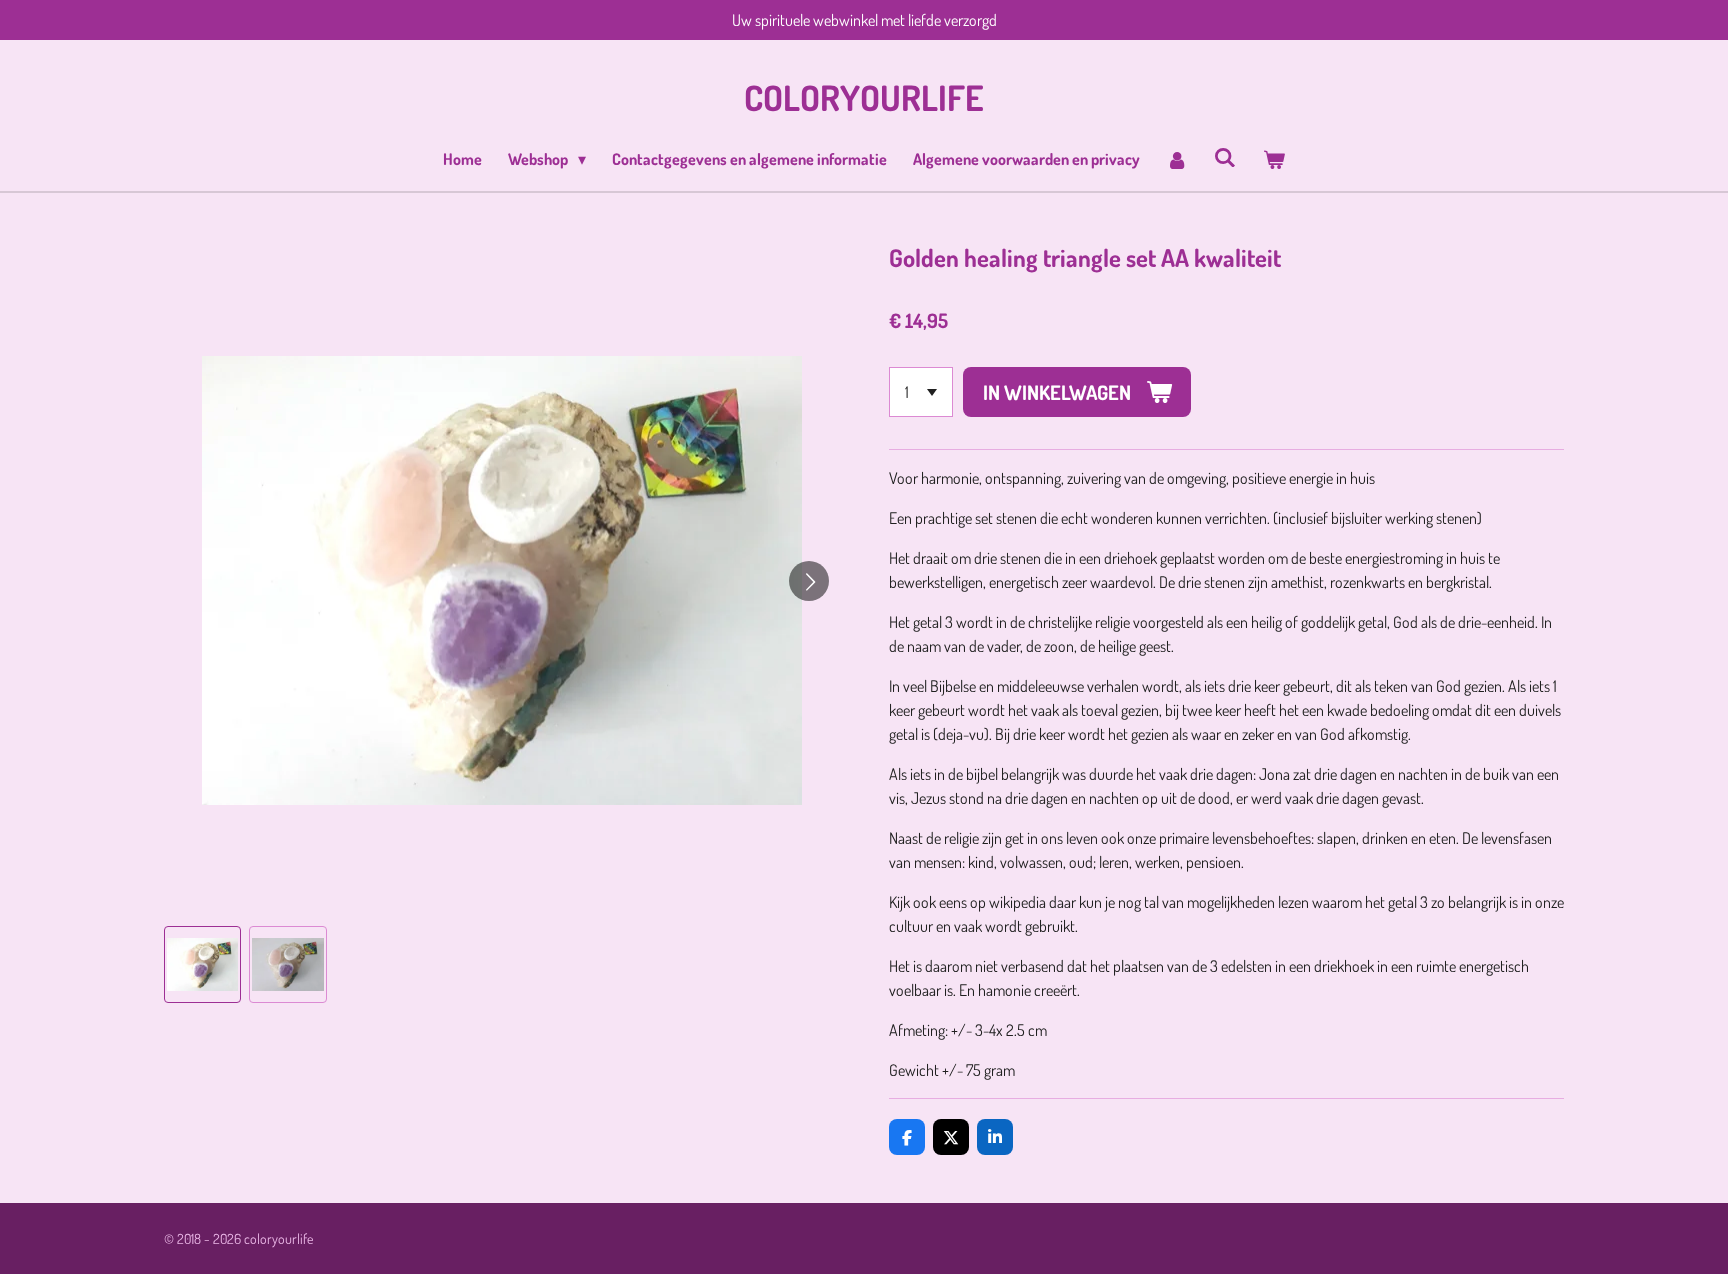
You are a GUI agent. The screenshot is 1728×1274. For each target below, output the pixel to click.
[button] (202, 964)
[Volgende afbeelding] (809, 581)
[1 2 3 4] (921, 392)
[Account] (1177, 159)
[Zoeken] (1225, 157)
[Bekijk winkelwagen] (1273, 159)
